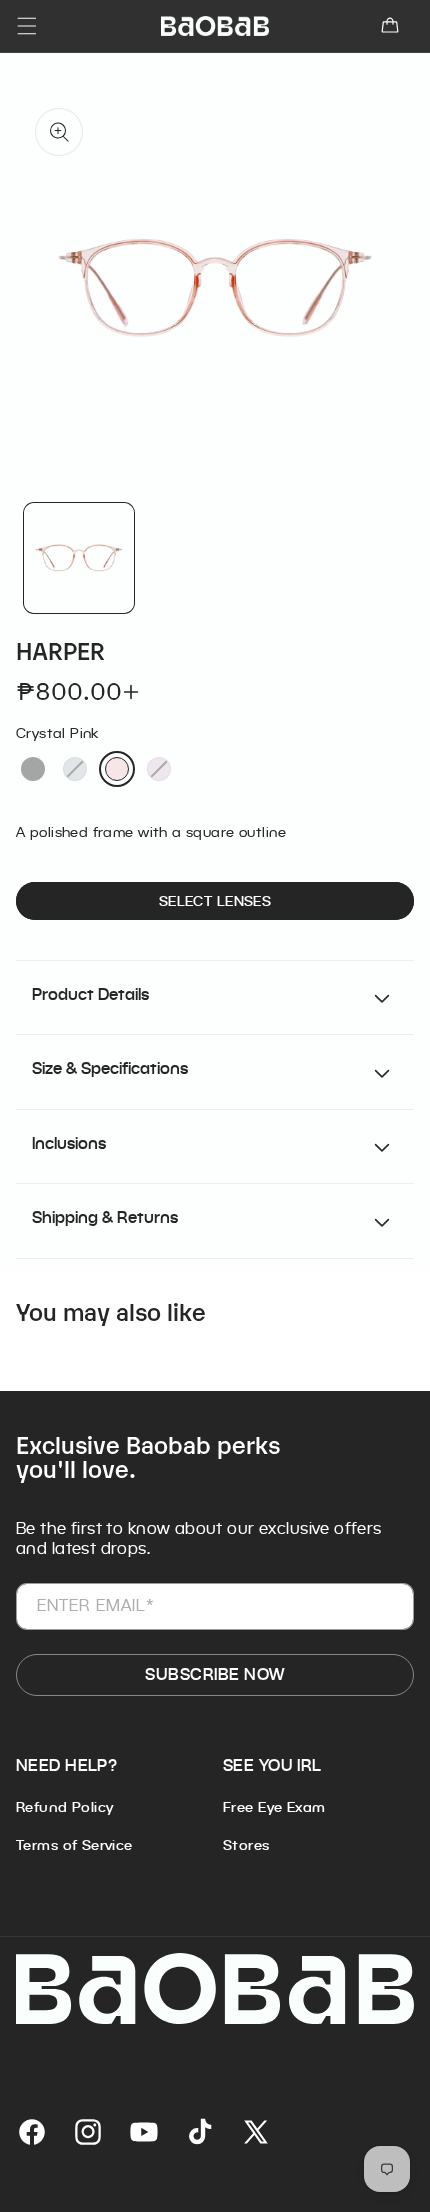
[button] (390, 26)
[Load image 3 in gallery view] (79, 558)
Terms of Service (74, 1845)
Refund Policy (64, 1807)
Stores (246, 1845)
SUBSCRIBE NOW (214, 1674)
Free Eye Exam (274, 1807)
